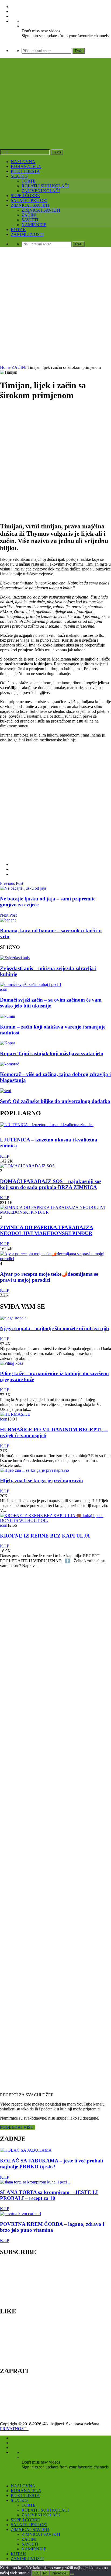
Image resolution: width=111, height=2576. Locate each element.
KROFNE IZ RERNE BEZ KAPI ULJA (45, 1536)
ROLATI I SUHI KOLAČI (45, 186)
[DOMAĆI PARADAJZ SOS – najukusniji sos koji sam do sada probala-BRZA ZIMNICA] (27, 1166)
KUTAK (18, 230)
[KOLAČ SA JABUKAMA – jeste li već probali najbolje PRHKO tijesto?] (26, 2150)
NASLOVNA (23, 162)
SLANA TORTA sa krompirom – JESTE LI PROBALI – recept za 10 (49, 2195)
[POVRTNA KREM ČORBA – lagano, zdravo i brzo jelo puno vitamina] (20, 2214)
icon (4, 989)
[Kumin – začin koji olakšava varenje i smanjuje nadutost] (8, 1016)
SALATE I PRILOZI (29, 200)
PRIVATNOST (14, 2429)
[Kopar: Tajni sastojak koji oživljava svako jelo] (8, 1043)
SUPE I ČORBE (25, 196)
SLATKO (19, 176)
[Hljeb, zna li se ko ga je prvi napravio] (34, 1470)
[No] (72, 2574)
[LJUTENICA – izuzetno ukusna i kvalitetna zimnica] (47, 1125)
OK (36, 2573)
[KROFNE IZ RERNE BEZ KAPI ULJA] (55, 1520)
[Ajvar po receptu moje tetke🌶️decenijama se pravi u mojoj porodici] (55, 1259)
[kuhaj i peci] (55, 116)
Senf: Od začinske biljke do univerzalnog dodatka (55, 1101)
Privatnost (60, 2573)
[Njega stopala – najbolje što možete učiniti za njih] (13, 1318)
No (45, 2573)
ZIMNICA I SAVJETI (30, 205)
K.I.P (5, 1156)
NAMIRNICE (34, 225)
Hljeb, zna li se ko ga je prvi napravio (41, 1480)
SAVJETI (30, 220)
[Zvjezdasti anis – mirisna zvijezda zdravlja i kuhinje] (15, 958)
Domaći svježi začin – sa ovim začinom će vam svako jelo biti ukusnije (51, 1003)
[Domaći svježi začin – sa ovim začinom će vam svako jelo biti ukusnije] (31, 984)
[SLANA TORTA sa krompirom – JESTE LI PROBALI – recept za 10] (35, 2182)
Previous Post (12, 883)
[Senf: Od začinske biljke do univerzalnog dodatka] (6, 1091)
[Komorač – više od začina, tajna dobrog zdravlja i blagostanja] (10, 1064)
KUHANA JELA (26, 166)
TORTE (29, 181)
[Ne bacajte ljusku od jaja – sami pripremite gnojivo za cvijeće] (23, 888)
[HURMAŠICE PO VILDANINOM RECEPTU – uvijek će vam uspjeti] (15, 1414)
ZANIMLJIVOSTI (27, 234)
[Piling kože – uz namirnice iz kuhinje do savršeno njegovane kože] (12, 1363)
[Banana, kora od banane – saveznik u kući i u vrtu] (8, 920)
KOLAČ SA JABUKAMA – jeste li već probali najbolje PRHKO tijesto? (51, 2164)
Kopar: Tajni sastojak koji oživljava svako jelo (52, 1053)
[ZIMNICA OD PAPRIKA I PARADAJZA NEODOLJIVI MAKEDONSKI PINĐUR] (55, 1212)
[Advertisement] (55, 307)
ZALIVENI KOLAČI (41, 191)
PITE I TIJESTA (25, 171)
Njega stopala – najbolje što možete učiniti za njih (55, 1328)
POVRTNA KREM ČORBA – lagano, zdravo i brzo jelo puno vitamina (52, 2227)
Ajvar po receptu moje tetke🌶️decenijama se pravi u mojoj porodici (49, 1277)
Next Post (8, 915)
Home (5, 367)
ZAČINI (29, 215)
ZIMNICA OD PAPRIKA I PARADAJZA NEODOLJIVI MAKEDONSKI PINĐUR (47, 1230)
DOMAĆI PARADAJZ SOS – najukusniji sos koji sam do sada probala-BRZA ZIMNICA (51, 1184)
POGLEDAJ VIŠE (18, 2127)
